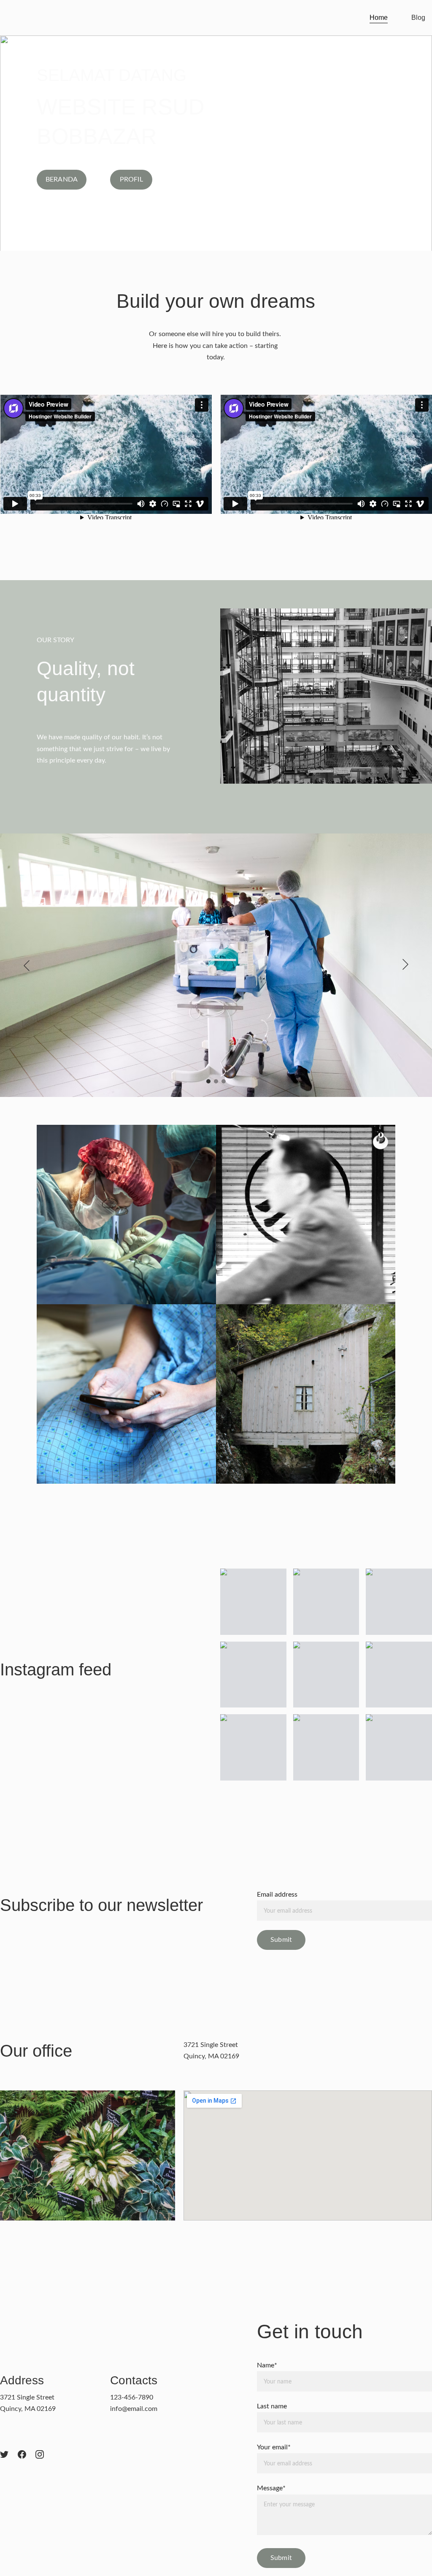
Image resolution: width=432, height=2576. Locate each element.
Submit (281, 1940)
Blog (418, 18)
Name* (267, 2365)
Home (379, 18)
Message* (271, 2488)
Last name (272, 2406)
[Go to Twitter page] (4, 2454)
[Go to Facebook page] (22, 2454)
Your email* (274, 2447)
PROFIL (131, 179)
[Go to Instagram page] (40, 2454)
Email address (277, 1895)
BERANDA (62, 179)
